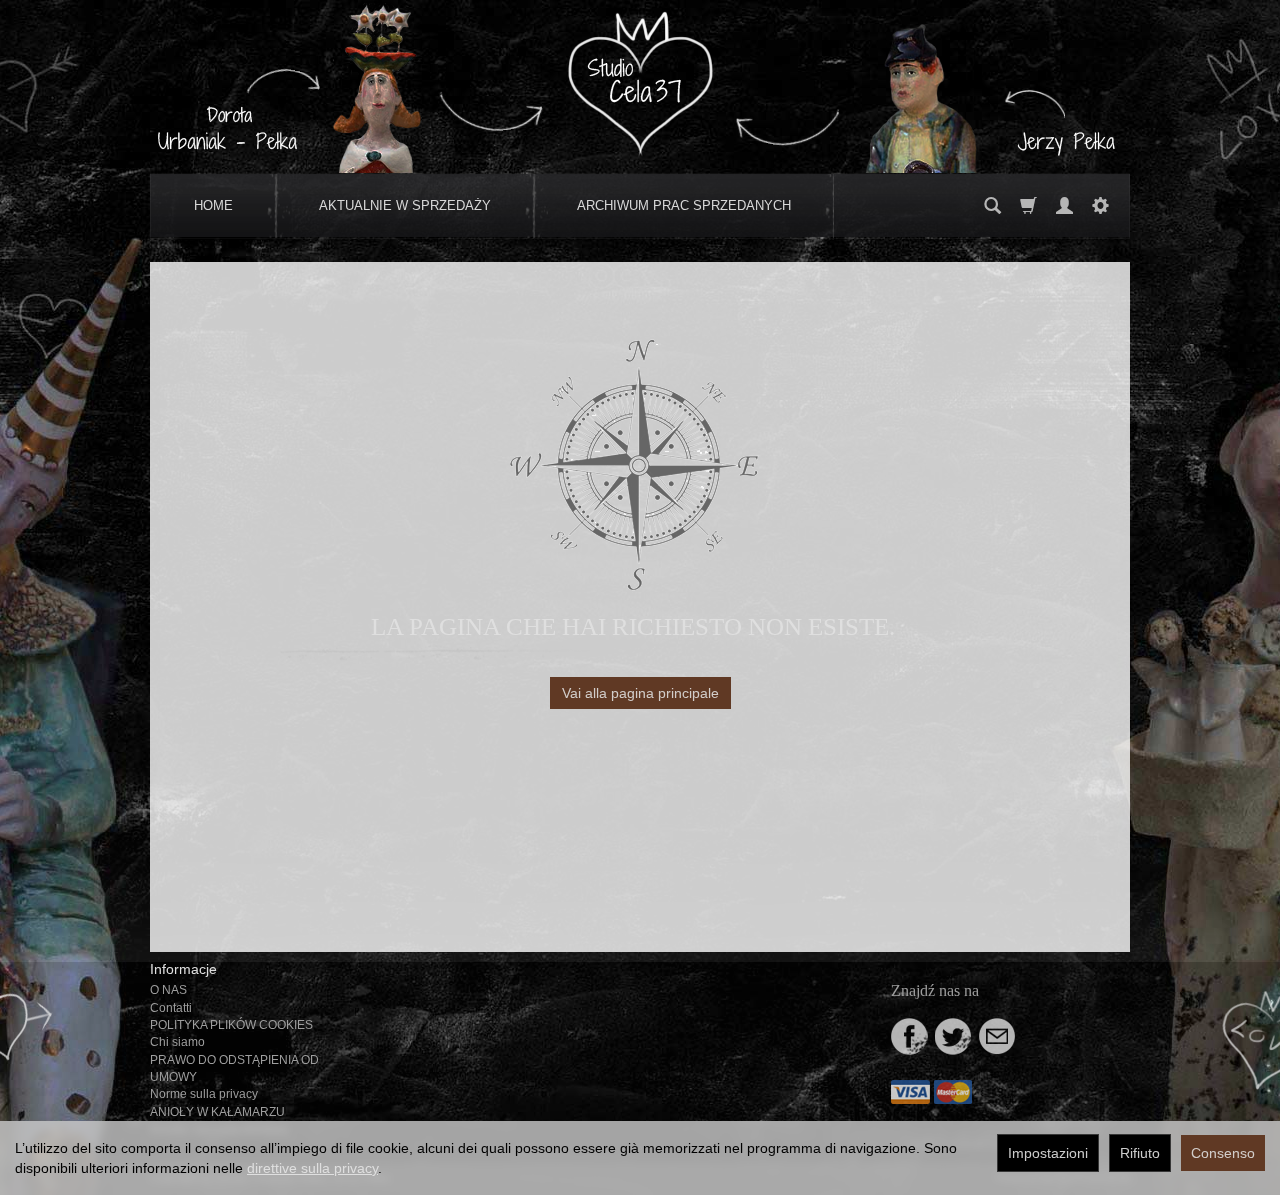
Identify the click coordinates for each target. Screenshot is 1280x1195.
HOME (213, 205)
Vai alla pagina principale (640, 693)
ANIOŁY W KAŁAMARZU (217, 1112)
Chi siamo (177, 1042)
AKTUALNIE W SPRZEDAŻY (405, 205)
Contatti (171, 1008)
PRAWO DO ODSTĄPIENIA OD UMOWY (234, 1068)
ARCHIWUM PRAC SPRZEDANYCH (684, 205)
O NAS (168, 990)
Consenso (1223, 1153)
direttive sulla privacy (312, 1168)
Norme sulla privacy (204, 1094)
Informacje (183, 969)
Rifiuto (1140, 1153)
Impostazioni (1048, 1153)
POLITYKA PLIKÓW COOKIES (231, 1025)
